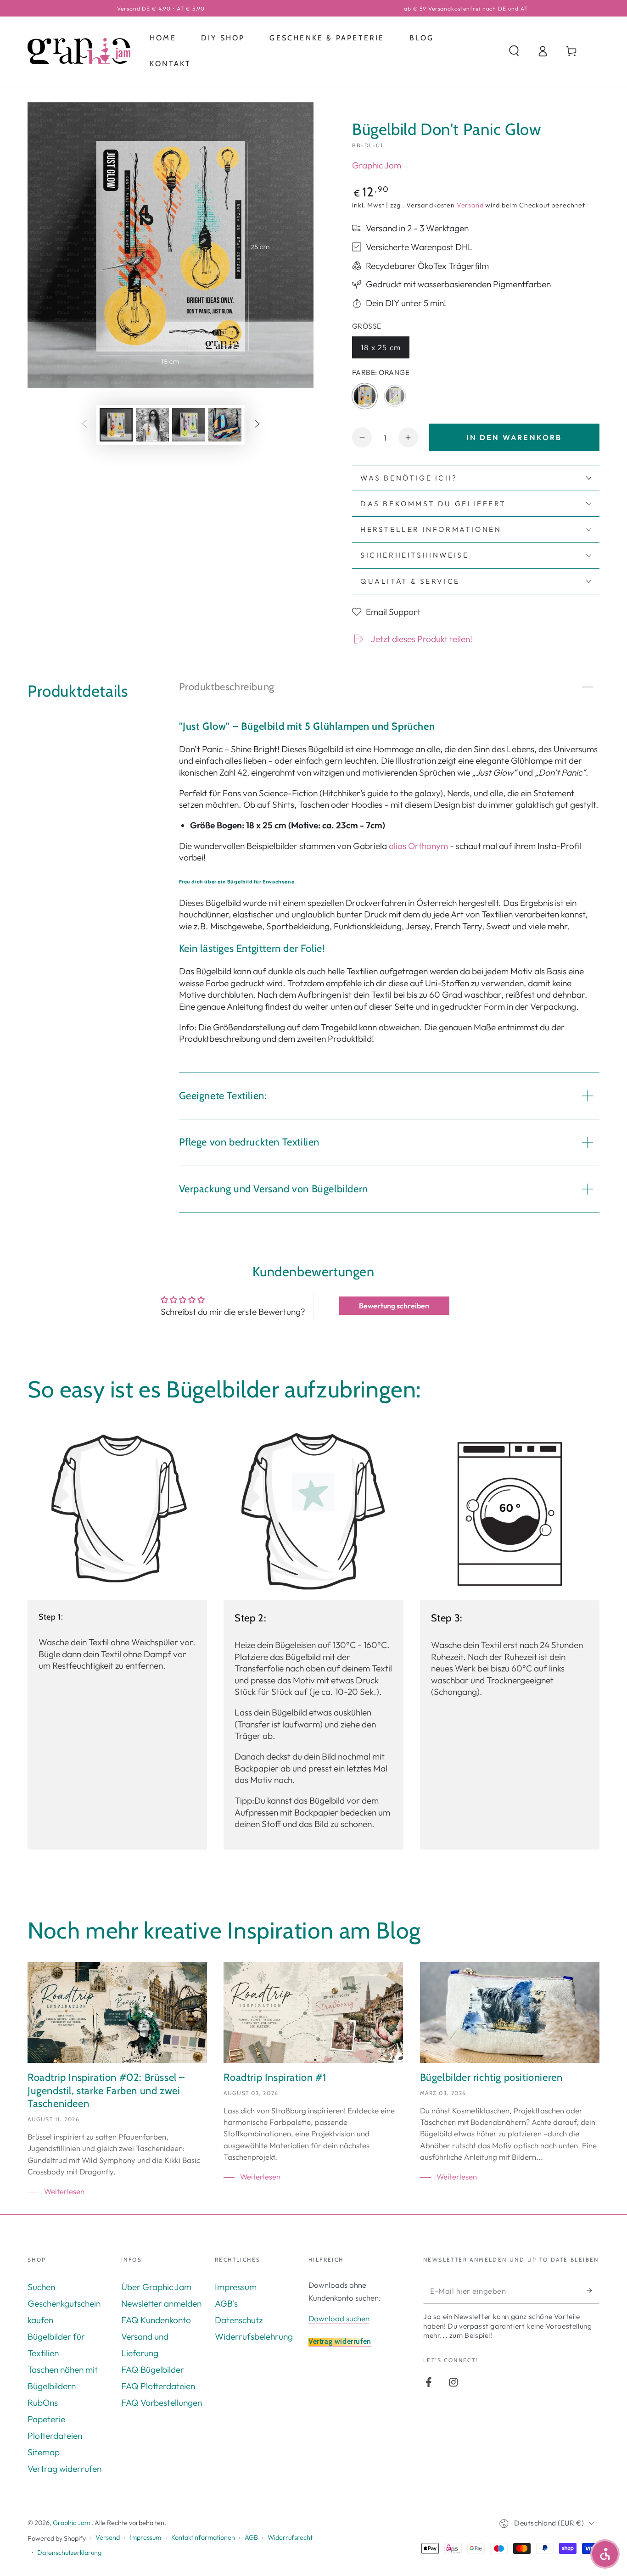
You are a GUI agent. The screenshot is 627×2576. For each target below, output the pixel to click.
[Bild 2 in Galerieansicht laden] (152, 425)
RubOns (43, 2403)
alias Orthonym (418, 846)
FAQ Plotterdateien (158, 2386)
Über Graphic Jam (156, 2287)
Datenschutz (239, 2320)
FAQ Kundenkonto (156, 2320)
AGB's (226, 2303)
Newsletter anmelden (161, 2303)
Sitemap (44, 2452)
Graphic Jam (377, 165)
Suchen (41, 2287)
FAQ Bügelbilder (153, 2369)
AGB (251, 2537)
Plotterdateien (55, 2436)
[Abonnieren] (593, 2291)
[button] (514, 51)
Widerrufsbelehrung (254, 2336)
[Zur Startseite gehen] (79, 51)
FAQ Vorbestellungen (162, 2403)
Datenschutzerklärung (69, 2553)
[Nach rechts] (257, 425)
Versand (470, 205)
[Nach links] (84, 425)
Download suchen (339, 2318)
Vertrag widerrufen (64, 2469)
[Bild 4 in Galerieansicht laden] (225, 425)
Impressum (236, 2287)
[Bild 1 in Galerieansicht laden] (116, 425)
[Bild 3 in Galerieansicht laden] (189, 425)
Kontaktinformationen (203, 2537)
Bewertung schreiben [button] (394, 1306)
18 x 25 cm (385, 349)
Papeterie (46, 2419)
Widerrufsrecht (290, 2537)
